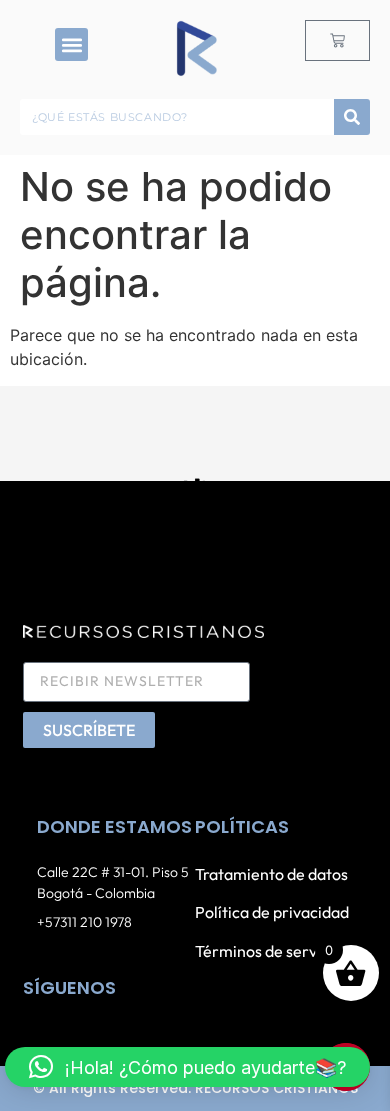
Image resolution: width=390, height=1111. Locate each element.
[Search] (352, 117)
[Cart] (337, 40)
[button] (71, 44)
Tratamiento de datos (271, 874)
